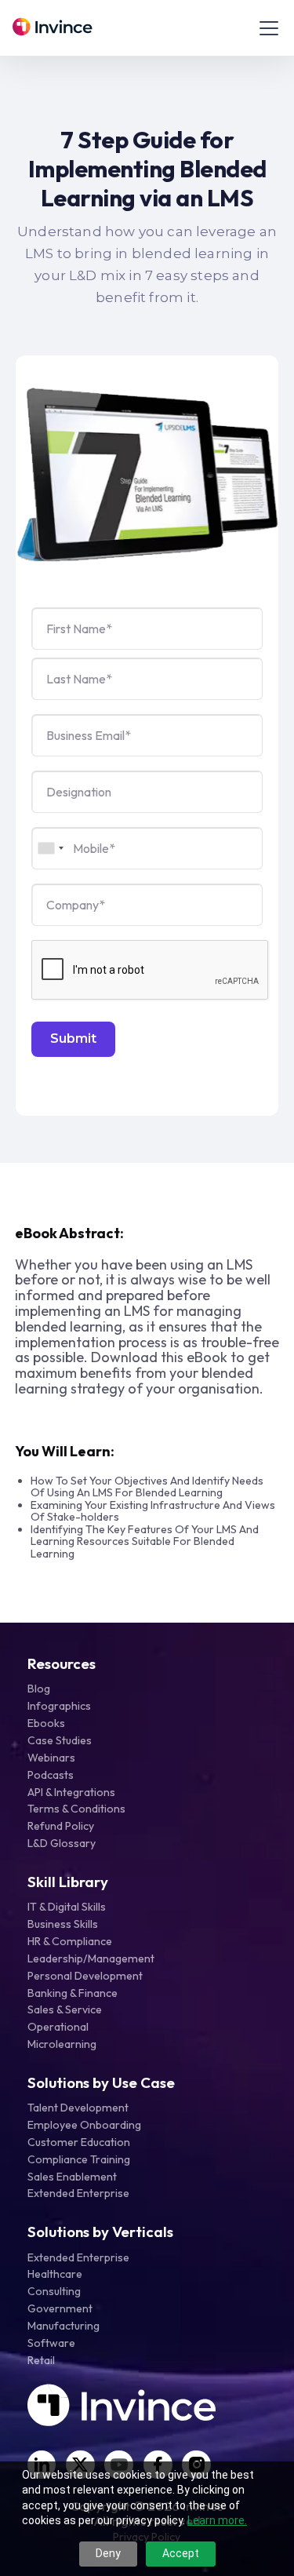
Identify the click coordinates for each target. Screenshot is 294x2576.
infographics (59, 1706)
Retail (41, 2360)
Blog (39, 1689)
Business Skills (63, 1924)
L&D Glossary (62, 1843)
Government (60, 2308)
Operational (58, 2027)
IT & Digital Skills (67, 1907)
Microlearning (62, 2044)
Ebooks (46, 1723)
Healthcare (55, 2274)
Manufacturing (64, 2326)
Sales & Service (65, 2009)
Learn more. (217, 2520)
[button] (266, 28)
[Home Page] (53, 28)
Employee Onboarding (84, 2125)
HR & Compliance (70, 1941)
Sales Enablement (72, 2177)
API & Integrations (71, 1792)
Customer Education (79, 2142)
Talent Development (78, 2108)
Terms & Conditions (76, 1809)
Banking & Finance (73, 1993)
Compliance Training (79, 2159)
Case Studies (60, 1740)
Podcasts (51, 1775)
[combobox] (50, 848)
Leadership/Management (91, 1958)
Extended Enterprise (78, 2193)
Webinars (51, 1758)
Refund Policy (61, 1826)
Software (51, 2343)
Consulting (54, 2291)
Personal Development (85, 1976)
